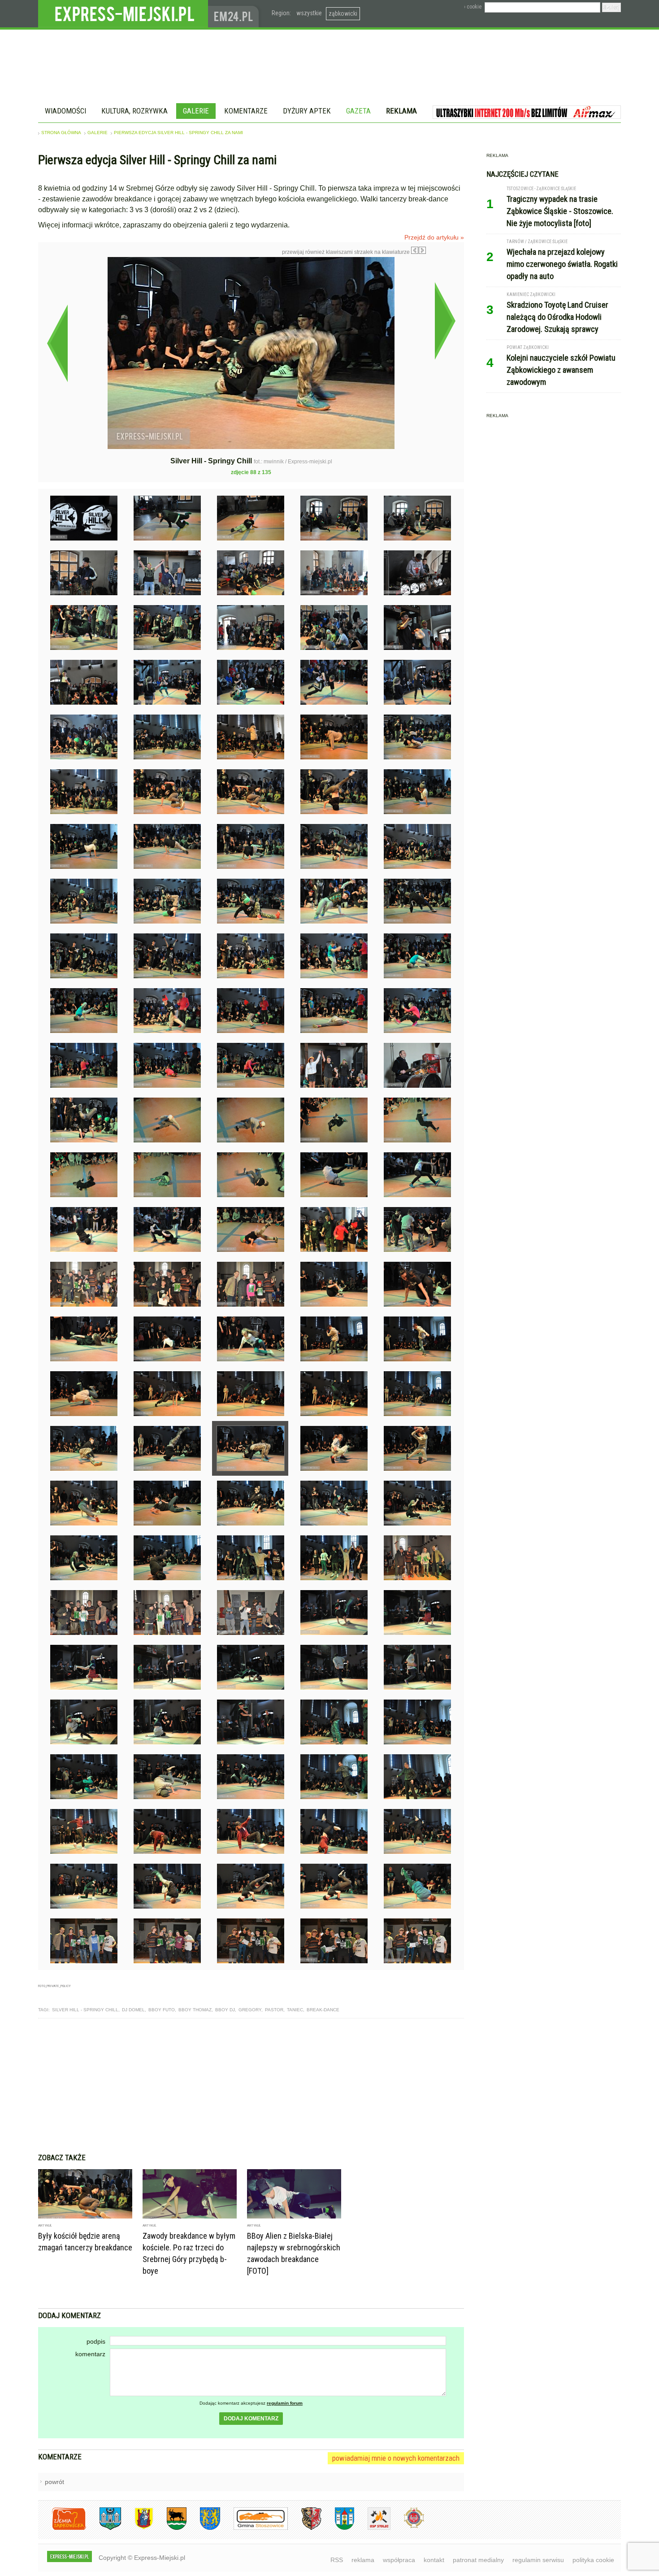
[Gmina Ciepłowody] (170, 2528)
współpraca (399, 2560)
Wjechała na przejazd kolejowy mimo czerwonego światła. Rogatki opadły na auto (562, 264)
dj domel (133, 2010)
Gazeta (358, 111)
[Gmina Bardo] (137, 2528)
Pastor (274, 2010)
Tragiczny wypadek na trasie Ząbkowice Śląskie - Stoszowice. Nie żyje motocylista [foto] (560, 211)
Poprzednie (57, 343)
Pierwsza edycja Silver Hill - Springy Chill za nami (178, 133)
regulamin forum (285, 2403)
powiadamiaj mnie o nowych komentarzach (396, 2458)
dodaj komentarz (251, 2419)
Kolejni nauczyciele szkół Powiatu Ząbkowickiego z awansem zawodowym (561, 370)
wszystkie (309, 13)
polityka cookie (593, 2560)
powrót (54, 2482)
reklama (363, 2560)
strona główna (61, 133)
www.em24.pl (235, 14)
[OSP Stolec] (372, 2528)
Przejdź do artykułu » (434, 237)
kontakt (434, 2560)
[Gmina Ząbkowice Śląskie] (104, 2528)
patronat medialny (478, 2560)
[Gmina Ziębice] (338, 2528)
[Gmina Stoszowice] (254, 2528)
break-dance (323, 2010)
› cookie (473, 7)
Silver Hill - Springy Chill (85, 2010)
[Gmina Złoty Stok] (305, 2528)
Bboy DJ (225, 2010)
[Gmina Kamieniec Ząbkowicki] (203, 2528)
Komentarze (246, 111)
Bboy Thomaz (195, 2010)
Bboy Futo (162, 2010)
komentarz (90, 2354)
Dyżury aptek (307, 111)
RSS (337, 2560)
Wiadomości (65, 111)
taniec (295, 2010)
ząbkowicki (343, 13)
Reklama (401, 111)
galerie (98, 133)
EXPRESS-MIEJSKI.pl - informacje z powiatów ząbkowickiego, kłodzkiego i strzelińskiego (123, 14)
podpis (96, 2341)
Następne (445, 321)
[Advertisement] (251, 2086)
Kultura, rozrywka (134, 111)
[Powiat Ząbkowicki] (62, 2528)
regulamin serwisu (538, 2560)
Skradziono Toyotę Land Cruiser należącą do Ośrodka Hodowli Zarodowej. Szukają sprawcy (557, 317)
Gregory (250, 2010)
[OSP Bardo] (407, 2527)
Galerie (196, 111)
